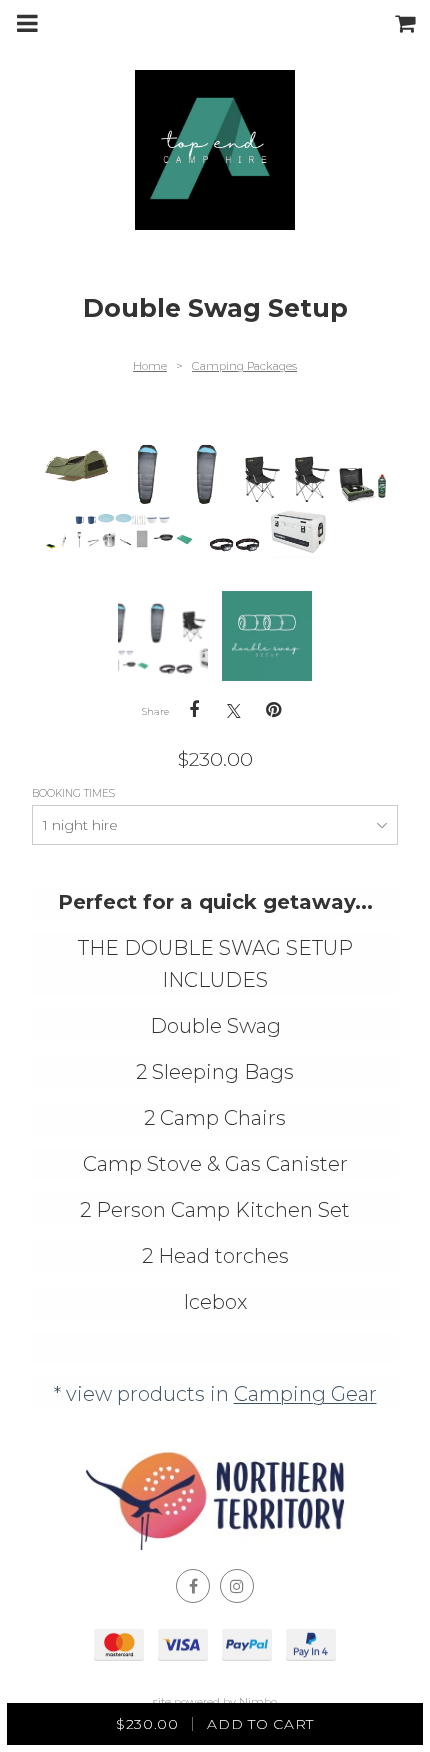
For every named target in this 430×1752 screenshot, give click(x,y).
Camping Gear (305, 1394)
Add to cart (215, 1724)
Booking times (75, 793)
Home (150, 366)
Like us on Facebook (193, 1586)
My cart (410, 23)
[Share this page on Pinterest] (274, 710)
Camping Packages (244, 366)
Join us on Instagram (237, 1586)
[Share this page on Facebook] (194, 710)
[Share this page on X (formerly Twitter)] (234, 710)
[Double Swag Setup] (163, 636)
